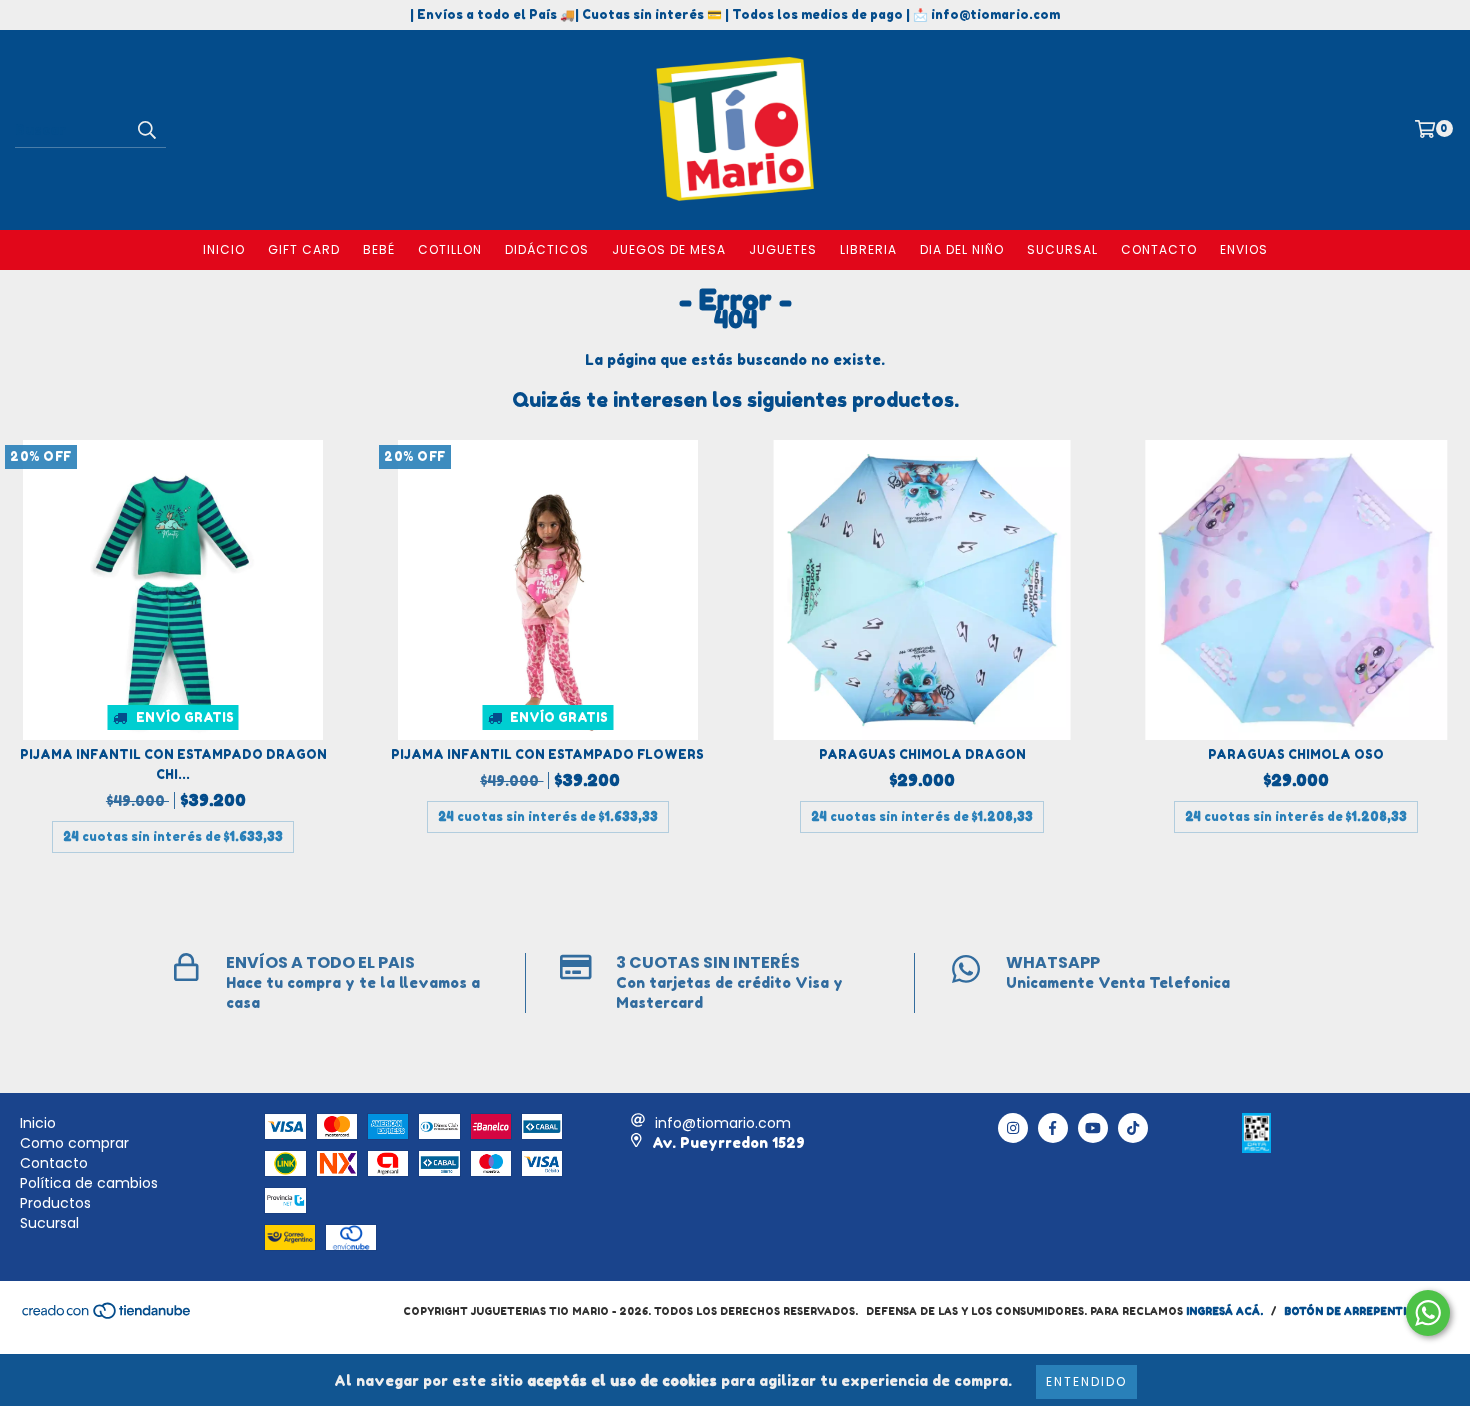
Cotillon (450, 249)
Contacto (1159, 249)
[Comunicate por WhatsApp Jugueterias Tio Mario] (1428, 1313)
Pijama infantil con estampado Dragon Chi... (173, 764)
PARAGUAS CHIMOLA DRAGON (922, 754)
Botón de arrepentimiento (1367, 1311)
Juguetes (783, 249)
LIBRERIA (868, 249)
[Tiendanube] (107, 1316)
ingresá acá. (1224, 1311)
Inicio (224, 249)
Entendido (1086, 1381)
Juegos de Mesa (669, 249)
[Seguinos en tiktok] (1133, 1128)
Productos (55, 1203)
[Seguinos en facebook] (1053, 1128)
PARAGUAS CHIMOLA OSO (1296, 754)
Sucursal (1062, 249)
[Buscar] (146, 130)
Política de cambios (89, 1183)
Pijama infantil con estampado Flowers (547, 754)
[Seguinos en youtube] (1093, 1128)
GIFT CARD (304, 249)
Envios (1244, 249)
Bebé (379, 249)
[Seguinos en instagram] (1013, 1128)
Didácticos (547, 249)
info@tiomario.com (723, 1123)
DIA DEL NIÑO (962, 249)
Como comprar (74, 1143)
